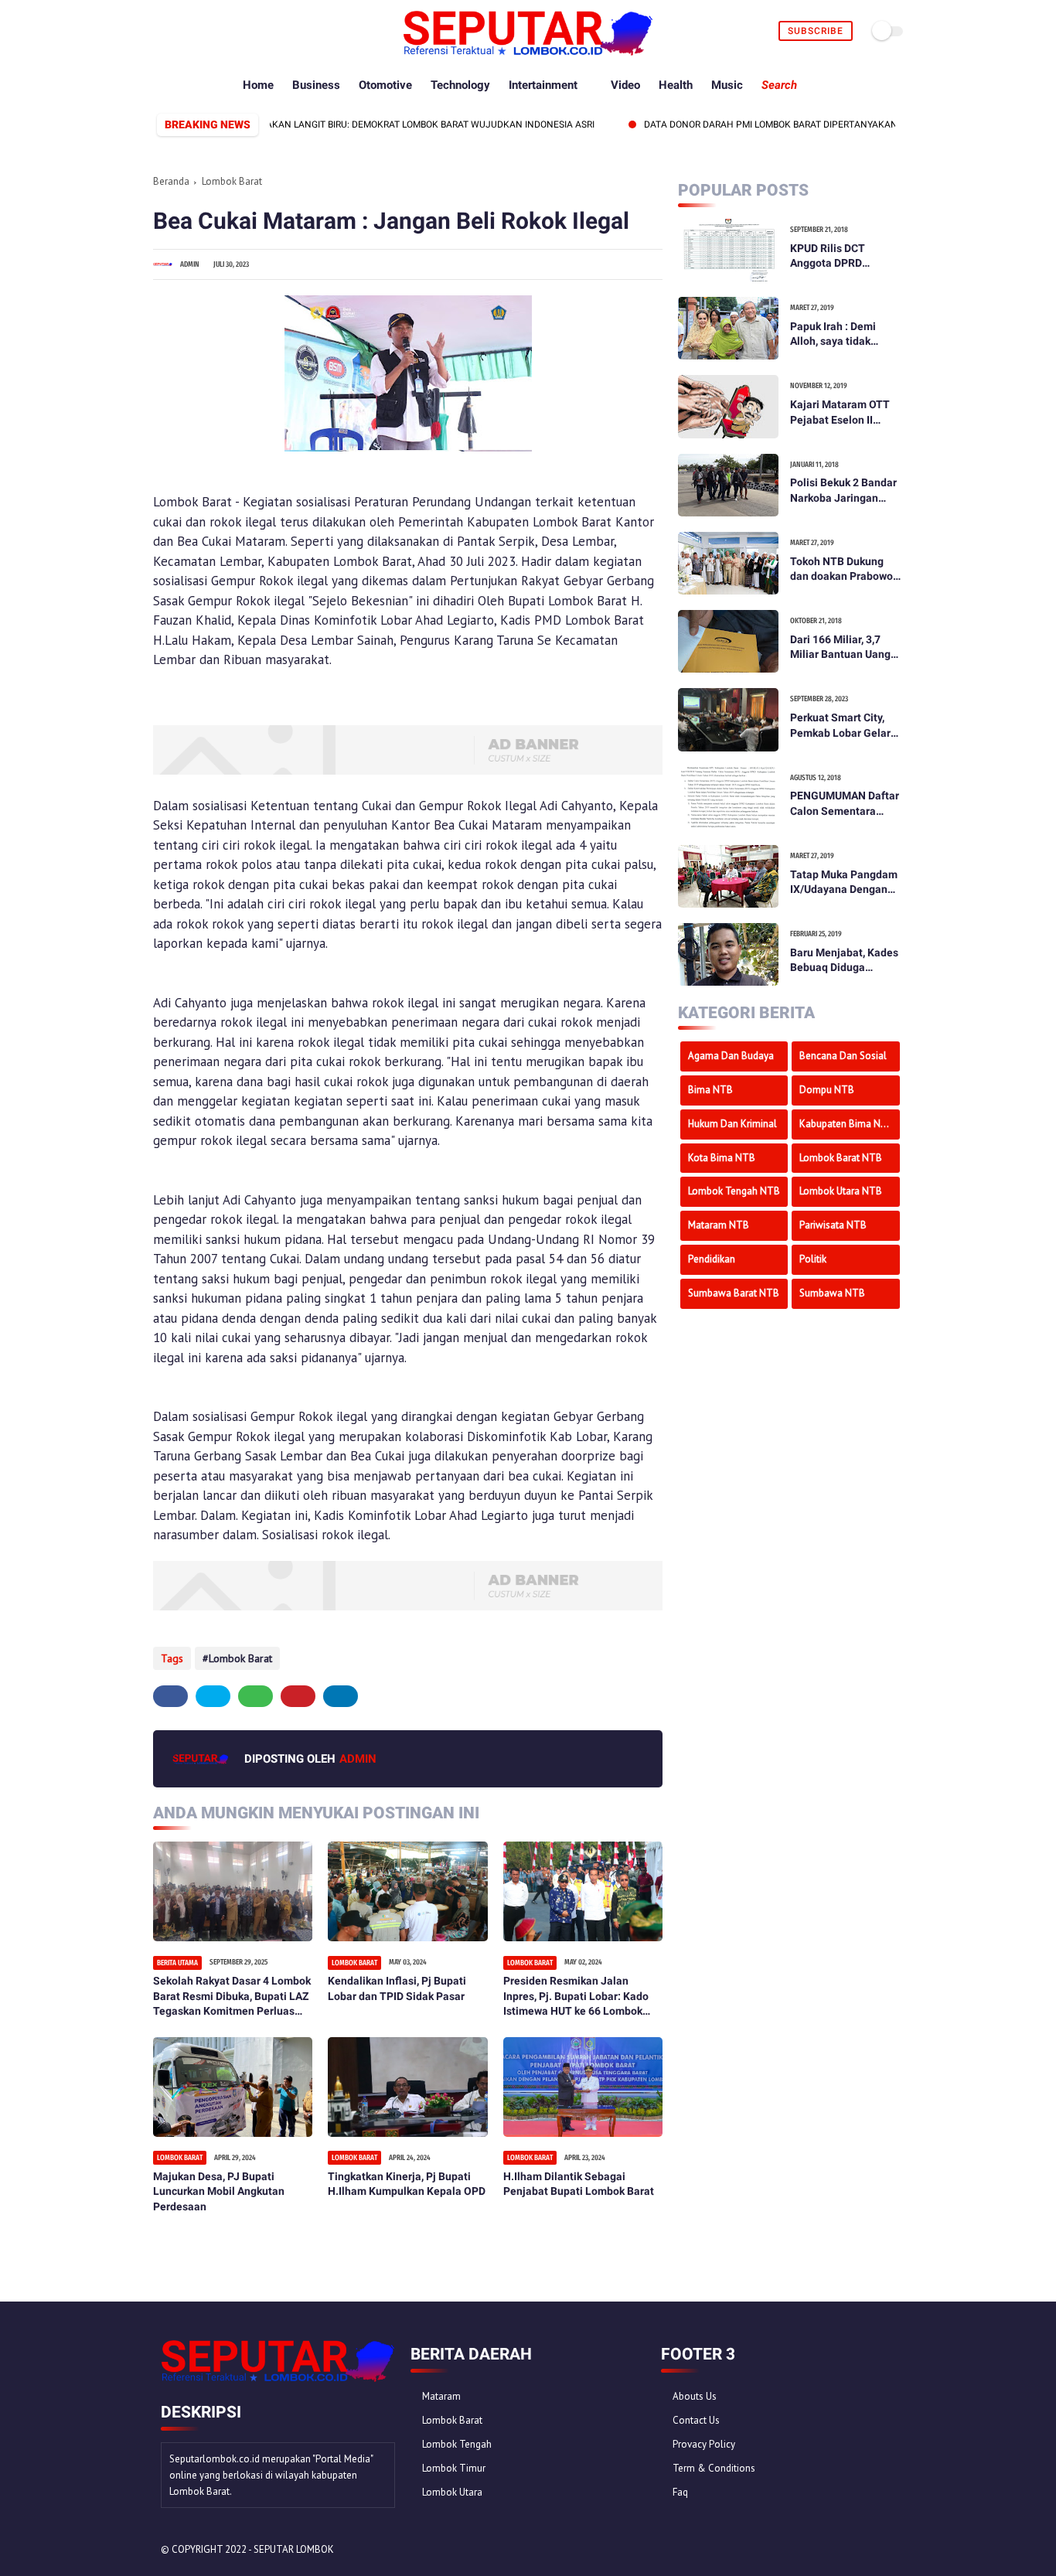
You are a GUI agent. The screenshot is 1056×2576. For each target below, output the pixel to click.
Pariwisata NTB (833, 1225)
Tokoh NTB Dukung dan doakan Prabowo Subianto (841, 570)
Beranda (171, 181)
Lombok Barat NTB (841, 1158)
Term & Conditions (714, 2468)
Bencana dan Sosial (843, 1056)
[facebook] (162, 31)
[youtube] (251, 31)
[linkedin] (341, 1696)
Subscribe (816, 31)
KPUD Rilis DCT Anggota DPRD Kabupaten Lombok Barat (838, 257)
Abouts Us (695, 2396)
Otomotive (385, 85)
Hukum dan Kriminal (732, 1124)
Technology (460, 85)
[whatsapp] (198, 31)
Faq (680, 2492)
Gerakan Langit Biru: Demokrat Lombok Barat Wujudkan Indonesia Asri (375, 124)
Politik (813, 1259)
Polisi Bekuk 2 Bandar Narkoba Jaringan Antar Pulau (843, 491)
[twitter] (180, 31)
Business (316, 85)
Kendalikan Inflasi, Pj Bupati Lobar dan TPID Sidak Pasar (397, 1988)
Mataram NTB (719, 1225)
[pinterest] (215, 31)
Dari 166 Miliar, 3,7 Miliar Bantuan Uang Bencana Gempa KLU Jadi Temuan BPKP (842, 648)
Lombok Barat (232, 181)
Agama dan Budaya (731, 1056)
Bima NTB (710, 1090)
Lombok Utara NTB (841, 1191)
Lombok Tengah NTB (734, 1191)
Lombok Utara (452, 2492)
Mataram (441, 2396)
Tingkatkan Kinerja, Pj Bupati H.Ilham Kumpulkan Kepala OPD (407, 2184)
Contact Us (696, 2420)
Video (625, 85)
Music (727, 85)
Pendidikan (712, 1259)
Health (676, 85)
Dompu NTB (827, 1090)
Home (258, 85)
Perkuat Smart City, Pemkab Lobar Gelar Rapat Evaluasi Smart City (843, 726)
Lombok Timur (454, 2468)
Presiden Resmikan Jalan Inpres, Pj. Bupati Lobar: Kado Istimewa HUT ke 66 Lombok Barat (576, 1997)
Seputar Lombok (294, 2549)
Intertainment (543, 85)
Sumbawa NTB (832, 1293)
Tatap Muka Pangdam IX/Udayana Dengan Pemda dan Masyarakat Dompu (844, 883)
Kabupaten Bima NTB (847, 1124)
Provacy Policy (704, 2444)
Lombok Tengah (457, 2444)
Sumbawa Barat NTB (734, 1293)
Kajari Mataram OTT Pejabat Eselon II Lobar (840, 413)
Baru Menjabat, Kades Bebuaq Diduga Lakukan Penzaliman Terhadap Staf (844, 961)
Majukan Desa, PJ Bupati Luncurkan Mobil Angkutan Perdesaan (219, 2191)
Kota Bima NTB (722, 1158)
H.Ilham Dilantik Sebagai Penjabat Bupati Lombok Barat (579, 2184)
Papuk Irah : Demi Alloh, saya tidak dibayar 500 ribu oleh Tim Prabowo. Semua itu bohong (843, 335)
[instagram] (233, 31)
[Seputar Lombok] (528, 51)
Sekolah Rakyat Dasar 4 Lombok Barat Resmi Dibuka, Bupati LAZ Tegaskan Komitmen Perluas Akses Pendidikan (232, 1997)
